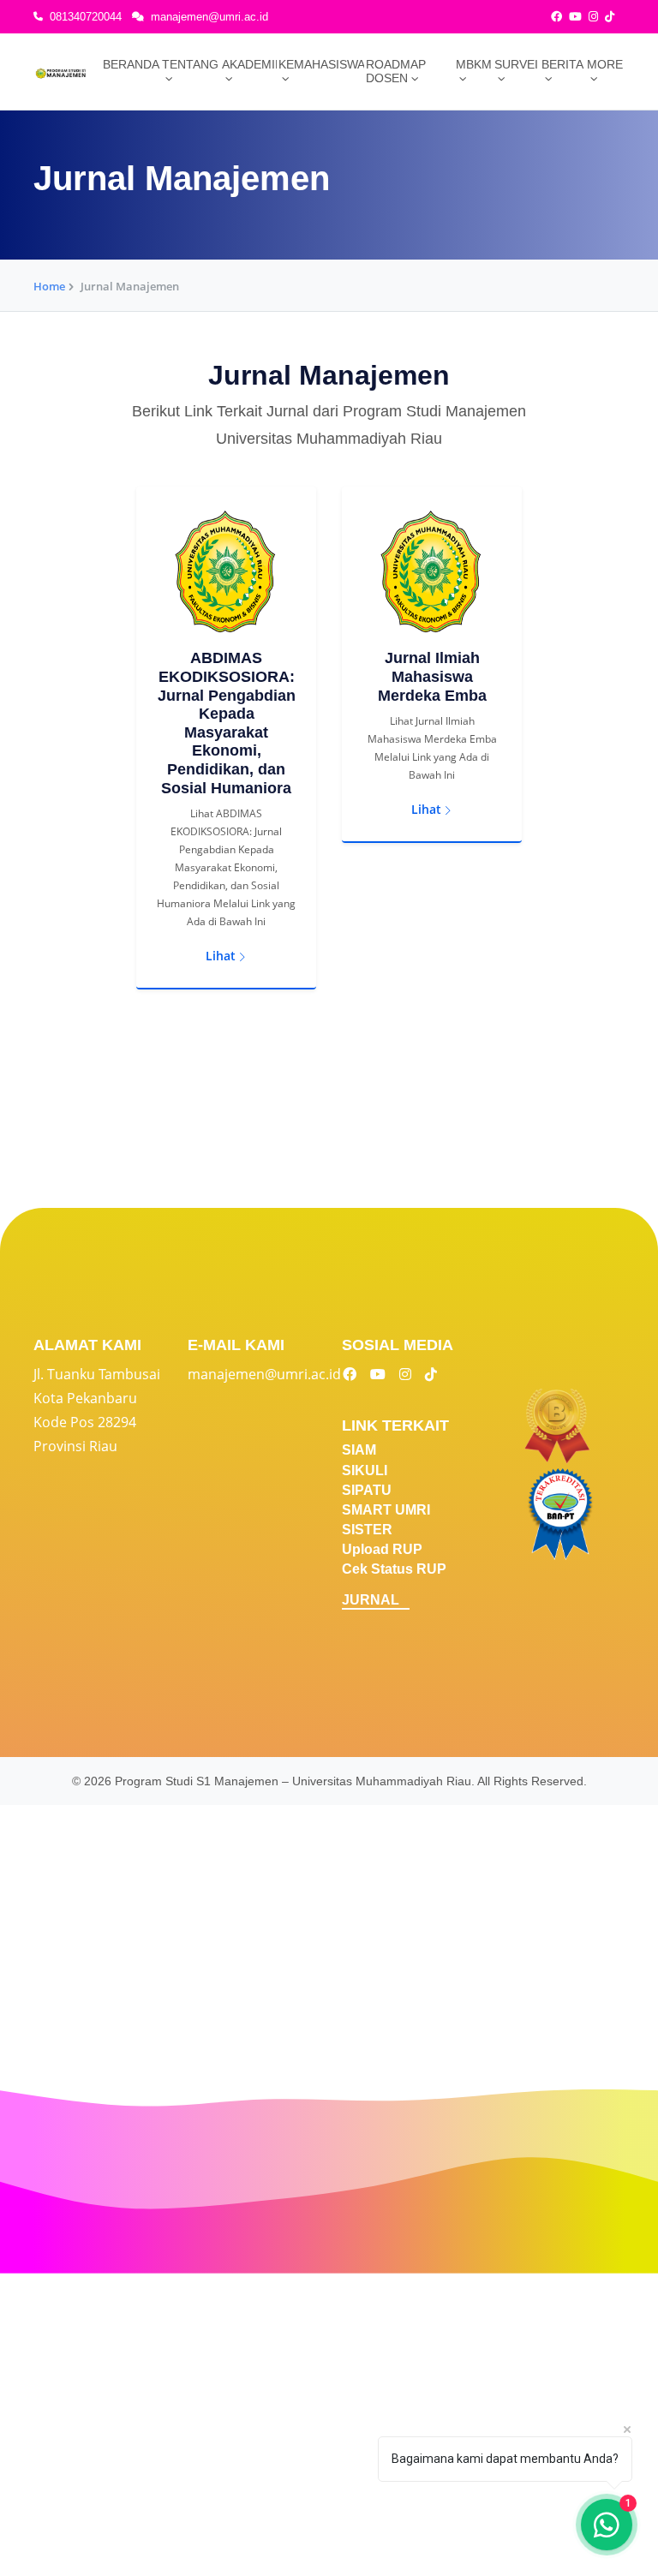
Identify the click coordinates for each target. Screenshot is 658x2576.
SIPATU (367, 1490)
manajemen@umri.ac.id (209, 17)
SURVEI (516, 64)
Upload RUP (382, 1549)
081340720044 (86, 17)
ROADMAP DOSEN (396, 71)
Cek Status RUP (394, 1569)
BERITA (562, 64)
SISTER (367, 1530)
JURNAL (371, 1600)
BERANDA (131, 64)
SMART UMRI (386, 1510)
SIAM (359, 1450)
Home (49, 286)
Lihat (221, 956)
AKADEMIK (249, 64)
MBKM (474, 64)
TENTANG (190, 64)
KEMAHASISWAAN (321, 64)
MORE (605, 64)
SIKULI (365, 1470)
